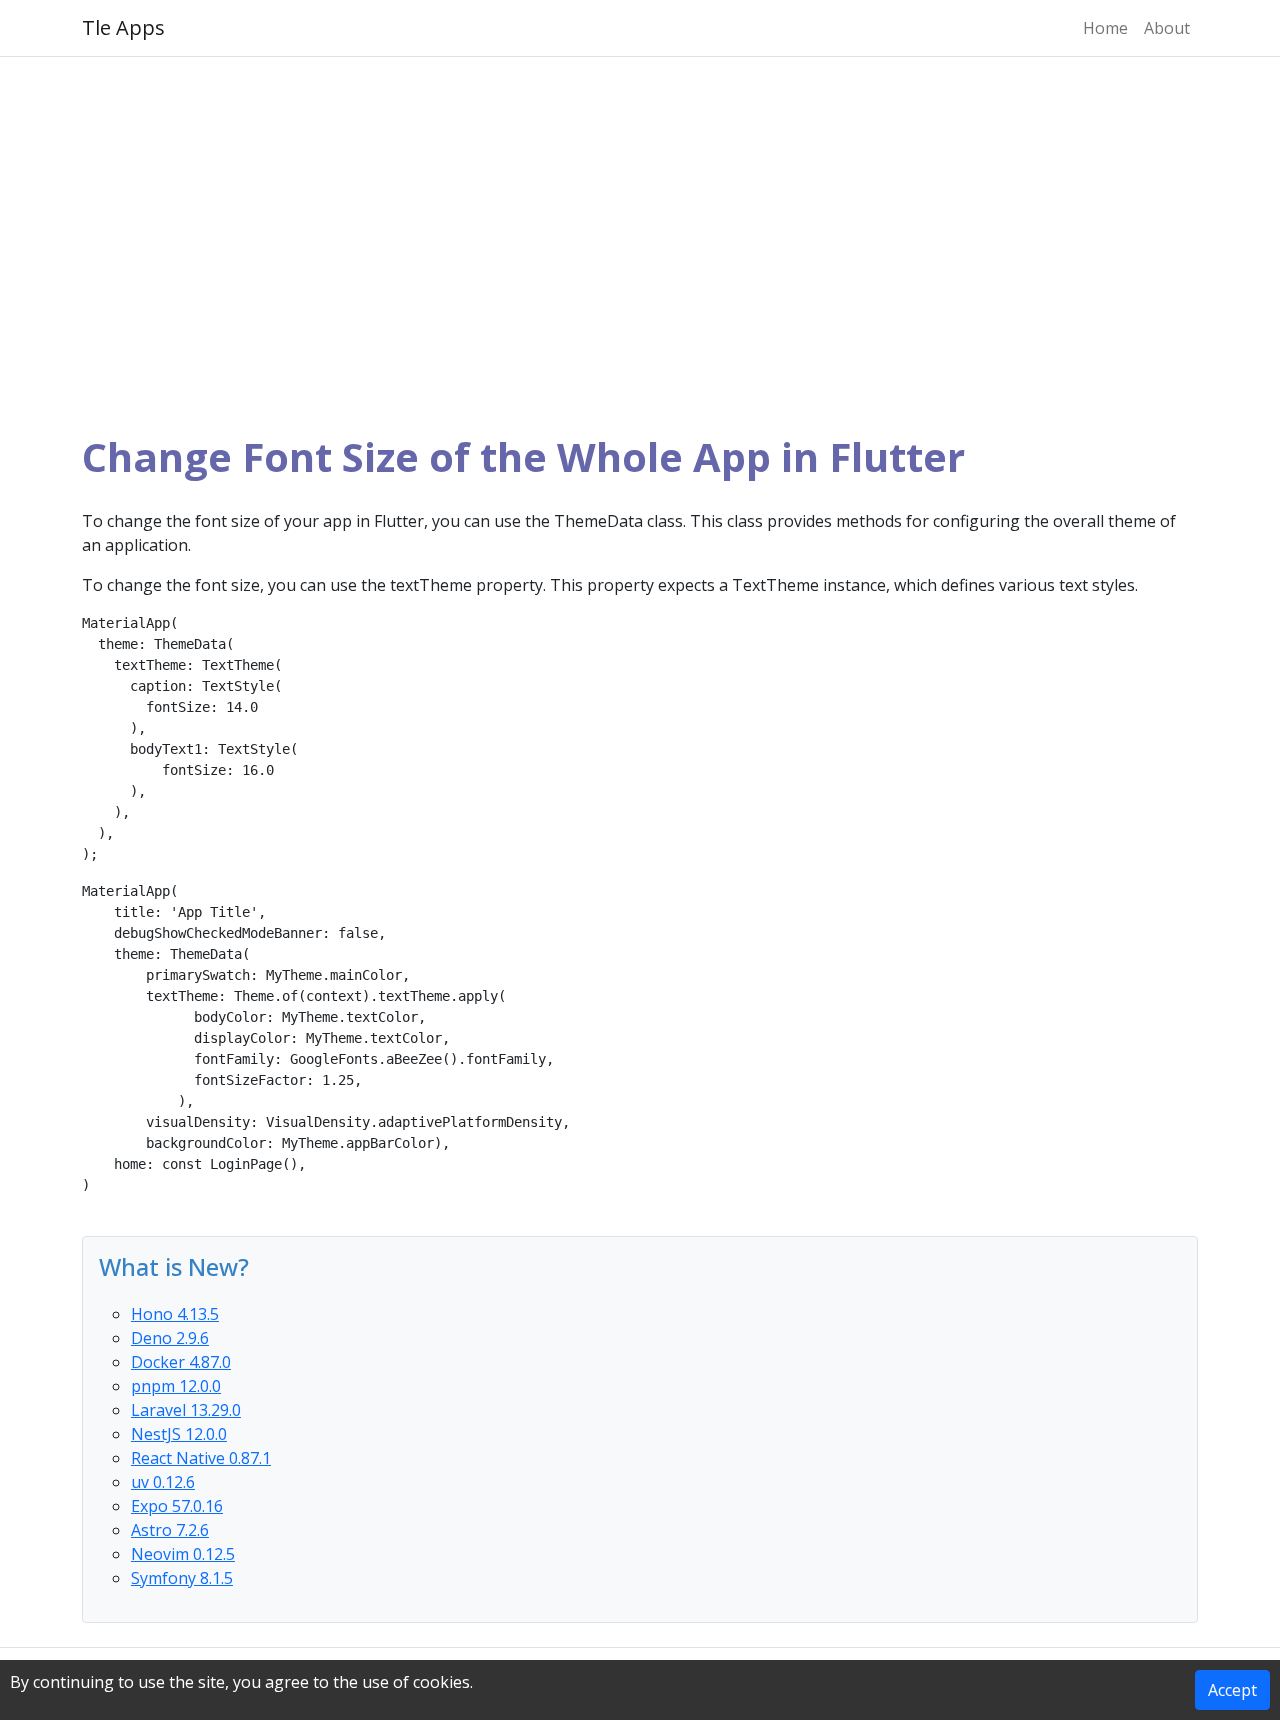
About (1167, 28)
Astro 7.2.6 (170, 1530)
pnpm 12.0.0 (176, 1386)
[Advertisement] (640, 245)
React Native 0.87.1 (201, 1458)
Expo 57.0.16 (177, 1506)
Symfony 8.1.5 (182, 1578)
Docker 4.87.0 (181, 1362)
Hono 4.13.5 (175, 1314)
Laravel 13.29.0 (186, 1410)
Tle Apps (123, 27)
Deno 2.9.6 (170, 1338)
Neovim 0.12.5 (183, 1554)
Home (1105, 28)
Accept (1232, 1690)
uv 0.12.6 (163, 1482)
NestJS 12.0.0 (179, 1434)
